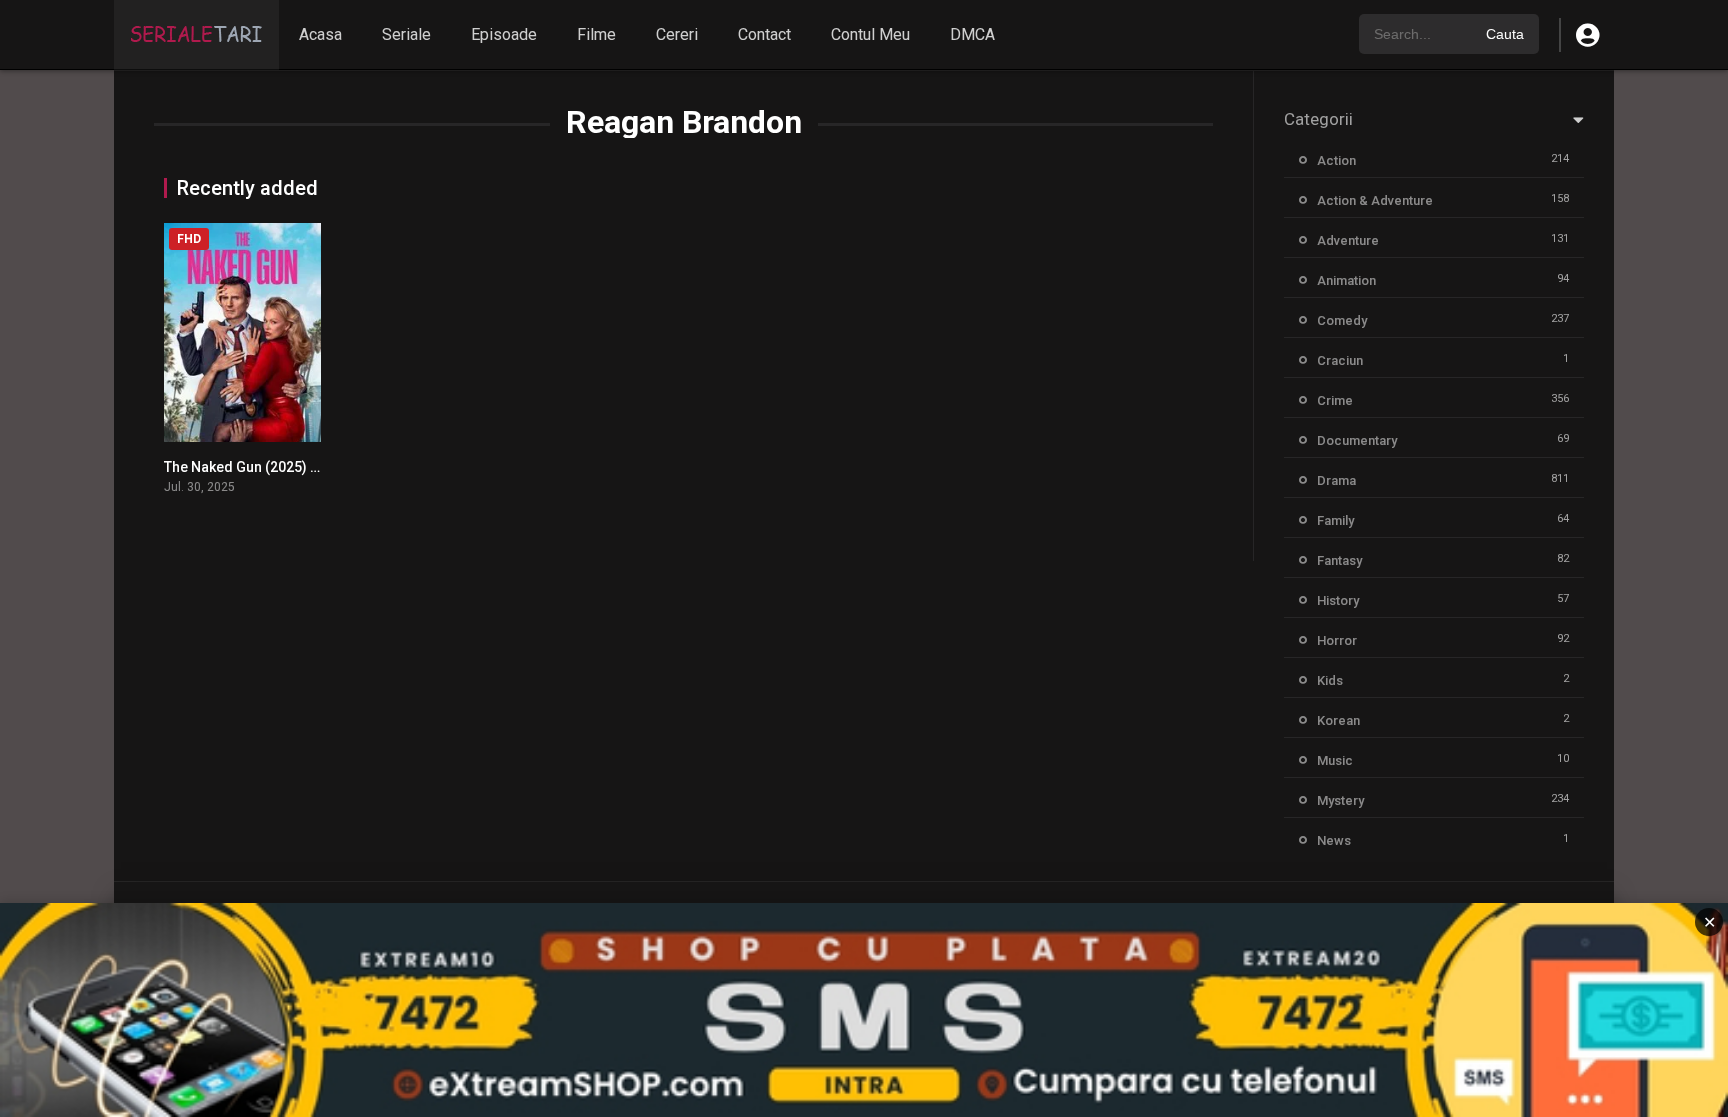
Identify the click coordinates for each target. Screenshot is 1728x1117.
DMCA (972, 34)
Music (1335, 760)
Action (1336, 160)
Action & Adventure (1375, 200)
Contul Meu (870, 34)
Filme (596, 34)
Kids (1330, 680)
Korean (1338, 720)
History (1338, 600)
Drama (1336, 480)
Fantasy (1339, 560)
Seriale (406, 34)
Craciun (1340, 360)
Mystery (1340, 800)
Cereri (677, 34)
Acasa (320, 34)
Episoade (504, 34)
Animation (1346, 280)
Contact (764, 34)
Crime (1335, 400)
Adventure (1348, 240)
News (1334, 840)
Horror (1337, 640)
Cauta (1505, 34)
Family (1335, 520)
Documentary (1357, 440)
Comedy (1342, 320)
